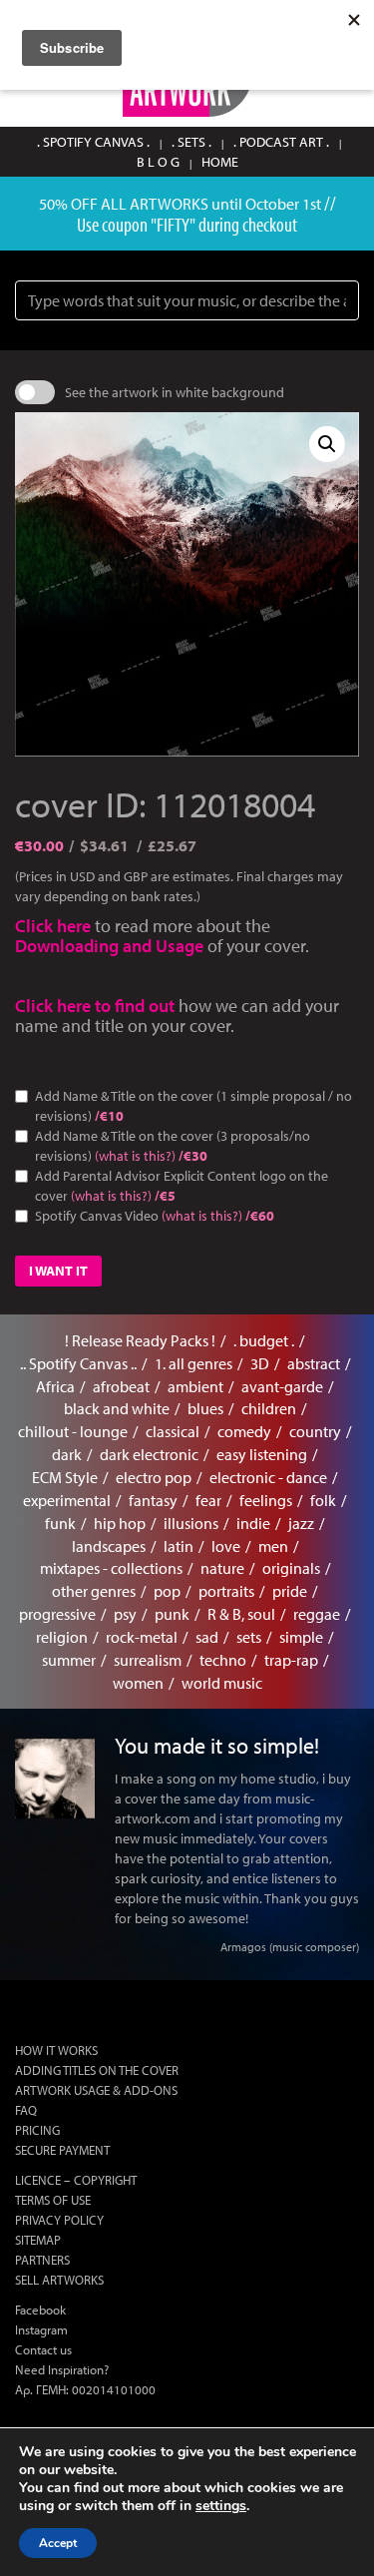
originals (291, 1568)
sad (207, 1637)
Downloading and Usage (109, 946)
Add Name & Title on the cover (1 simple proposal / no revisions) (193, 1106)
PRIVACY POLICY (59, 2220)
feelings (266, 1500)
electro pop (154, 1477)
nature (222, 1568)
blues (205, 1408)
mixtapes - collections (111, 1568)
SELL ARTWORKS (59, 2280)
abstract (314, 1363)
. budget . (264, 1340)
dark (67, 1454)
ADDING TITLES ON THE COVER (97, 2070)
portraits (226, 1591)
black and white (117, 1408)
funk (60, 1523)
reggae (317, 1614)
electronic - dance (268, 1477)
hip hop (120, 1523)
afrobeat (121, 1386)
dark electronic (149, 1454)
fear (208, 1500)
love (226, 1546)
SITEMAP (38, 2240)
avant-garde (282, 1386)
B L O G (158, 162)
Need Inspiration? (62, 2369)
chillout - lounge (73, 1431)
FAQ (26, 2110)
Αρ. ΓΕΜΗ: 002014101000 (85, 2389)
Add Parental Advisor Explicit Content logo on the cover (182, 1186)
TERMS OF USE (53, 2200)
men (273, 1546)
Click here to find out (97, 1006)
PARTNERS (42, 2260)
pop (167, 1591)
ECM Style (65, 1477)
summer (69, 1660)
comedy (244, 1431)
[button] (327, 444)
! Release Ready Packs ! (140, 1340)
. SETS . (191, 142)
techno (223, 1660)
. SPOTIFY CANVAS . (93, 142)
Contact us (43, 2349)
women (138, 1683)
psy (125, 1614)
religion (62, 1637)
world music (222, 1683)
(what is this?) (135, 1156)
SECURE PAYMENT (62, 2150)
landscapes (109, 1546)
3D (260, 1363)
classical (173, 1431)
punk (172, 1614)
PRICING (37, 2130)
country (315, 1431)
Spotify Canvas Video (155, 1216)
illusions (191, 1523)
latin (179, 1546)
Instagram (41, 2329)
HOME (220, 162)
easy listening (262, 1454)
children (269, 1408)
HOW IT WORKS (56, 2050)
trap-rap (291, 1660)
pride (290, 1591)
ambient (195, 1386)
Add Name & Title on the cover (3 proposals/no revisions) (173, 1146)
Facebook (40, 2310)
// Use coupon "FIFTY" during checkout (206, 213)
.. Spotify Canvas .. (78, 1363)
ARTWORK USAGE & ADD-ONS (96, 2090)
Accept (58, 2543)
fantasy (153, 1500)
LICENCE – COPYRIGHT (76, 2180)
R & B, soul (241, 1614)
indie (253, 1523)
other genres (94, 1591)
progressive (57, 1614)
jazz (301, 1523)
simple (301, 1637)
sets (249, 1637)
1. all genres (193, 1363)
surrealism (148, 1660)
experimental (67, 1500)
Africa (55, 1386)
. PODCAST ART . (281, 142)
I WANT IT (58, 1271)
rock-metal (142, 1637)
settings (221, 2506)
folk (323, 1500)
